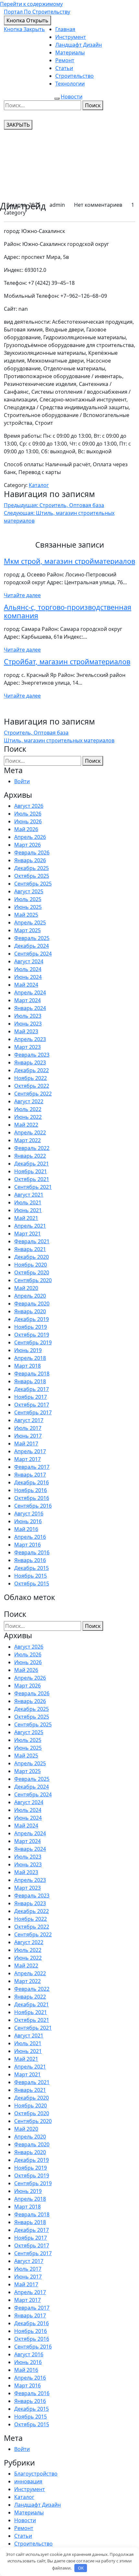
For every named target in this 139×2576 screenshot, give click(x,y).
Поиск (93, 105)
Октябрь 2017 (32, 1405)
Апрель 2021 (30, 1226)
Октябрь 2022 (32, 1086)
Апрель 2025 (30, 922)
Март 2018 (27, 1366)
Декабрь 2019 (32, 1319)
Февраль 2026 (32, 853)
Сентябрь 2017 (33, 1412)
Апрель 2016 (30, 1537)
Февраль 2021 (32, 1241)
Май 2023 (26, 1031)
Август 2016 (29, 1514)
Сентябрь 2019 (33, 1342)
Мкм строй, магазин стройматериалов (69, 561)
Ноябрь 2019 (31, 1327)
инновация (28, 2481)
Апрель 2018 (30, 1358)
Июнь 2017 (28, 1436)
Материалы (70, 52)
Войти (22, 781)
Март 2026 (27, 845)
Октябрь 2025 (32, 876)
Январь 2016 (30, 1560)
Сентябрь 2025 (33, 884)
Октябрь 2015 (32, 1584)
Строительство (75, 76)
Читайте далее (22, 595)
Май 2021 (26, 1218)
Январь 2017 (30, 1475)
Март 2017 (27, 1459)
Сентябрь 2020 (33, 1280)
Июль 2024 (28, 969)
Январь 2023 (30, 1062)
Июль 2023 (28, 1016)
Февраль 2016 (32, 1552)
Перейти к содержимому (31, 4)
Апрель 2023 (30, 1039)
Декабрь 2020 (32, 1257)
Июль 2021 (28, 1202)
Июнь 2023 (28, 1024)
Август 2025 (29, 891)
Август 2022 (29, 1101)
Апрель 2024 (30, 992)
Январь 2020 (30, 1311)
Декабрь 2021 (32, 1164)
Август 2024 (29, 961)
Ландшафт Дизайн (79, 45)
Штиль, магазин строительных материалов (59, 740)
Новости (72, 97)
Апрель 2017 (30, 1451)
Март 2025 (27, 930)
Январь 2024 (30, 1008)
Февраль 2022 (32, 1148)
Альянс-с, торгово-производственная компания (68, 611)
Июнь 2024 (28, 977)
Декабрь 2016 (32, 1482)
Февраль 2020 (32, 1304)
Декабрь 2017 (32, 1389)
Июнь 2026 (28, 821)
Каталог (39, 485)
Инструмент (71, 37)
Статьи (64, 68)
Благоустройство (36, 2474)
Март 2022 (27, 1140)
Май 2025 (26, 915)
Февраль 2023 (32, 1055)
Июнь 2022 (28, 1117)
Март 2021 (27, 1234)
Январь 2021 (30, 1249)
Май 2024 (26, 985)
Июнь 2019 (28, 1350)
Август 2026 (29, 806)
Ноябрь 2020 (31, 1265)
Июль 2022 (28, 1109)
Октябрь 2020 (32, 1272)
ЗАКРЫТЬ (18, 125)
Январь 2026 (30, 860)
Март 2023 (27, 1047)
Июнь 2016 (28, 1521)
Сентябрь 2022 (33, 1094)
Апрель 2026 (30, 837)
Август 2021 (29, 1195)
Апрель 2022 (30, 1132)
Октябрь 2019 (32, 1335)
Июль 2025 (28, 899)
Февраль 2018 (32, 1374)
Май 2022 (26, 1125)
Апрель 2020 (30, 1296)
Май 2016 (26, 1529)
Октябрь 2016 (32, 1498)
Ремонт (65, 60)
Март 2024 (27, 1000)
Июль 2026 (28, 814)
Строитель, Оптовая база (36, 733)
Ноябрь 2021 (31, 1171)
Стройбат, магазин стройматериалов (67, 661)
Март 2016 (27, 1545)
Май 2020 (26, 1288)
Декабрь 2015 (32, 1568)
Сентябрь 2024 (33, 954)
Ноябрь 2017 (31, 1397)
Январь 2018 (30, 1381)
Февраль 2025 (32, 938)
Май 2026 (26, 829)
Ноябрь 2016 (31, 1490)
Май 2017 (26, 1444)
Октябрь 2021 (32, 1179)
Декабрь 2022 (32, 1070)
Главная (65, 29)
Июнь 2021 (28, 1210)
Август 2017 (29, 1420)
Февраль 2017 (32, 1467)
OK (81, 2568)
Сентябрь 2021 (33, 1187)
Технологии (70, 84)
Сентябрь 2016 (33, 1506)
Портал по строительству (37, 12)
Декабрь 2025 (32, 868)
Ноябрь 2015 (31, 1576)
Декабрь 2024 (32, 946)
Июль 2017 (28, 1428)
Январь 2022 (30, 1156)
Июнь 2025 (28, 907)
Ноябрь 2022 (31, 1078)
